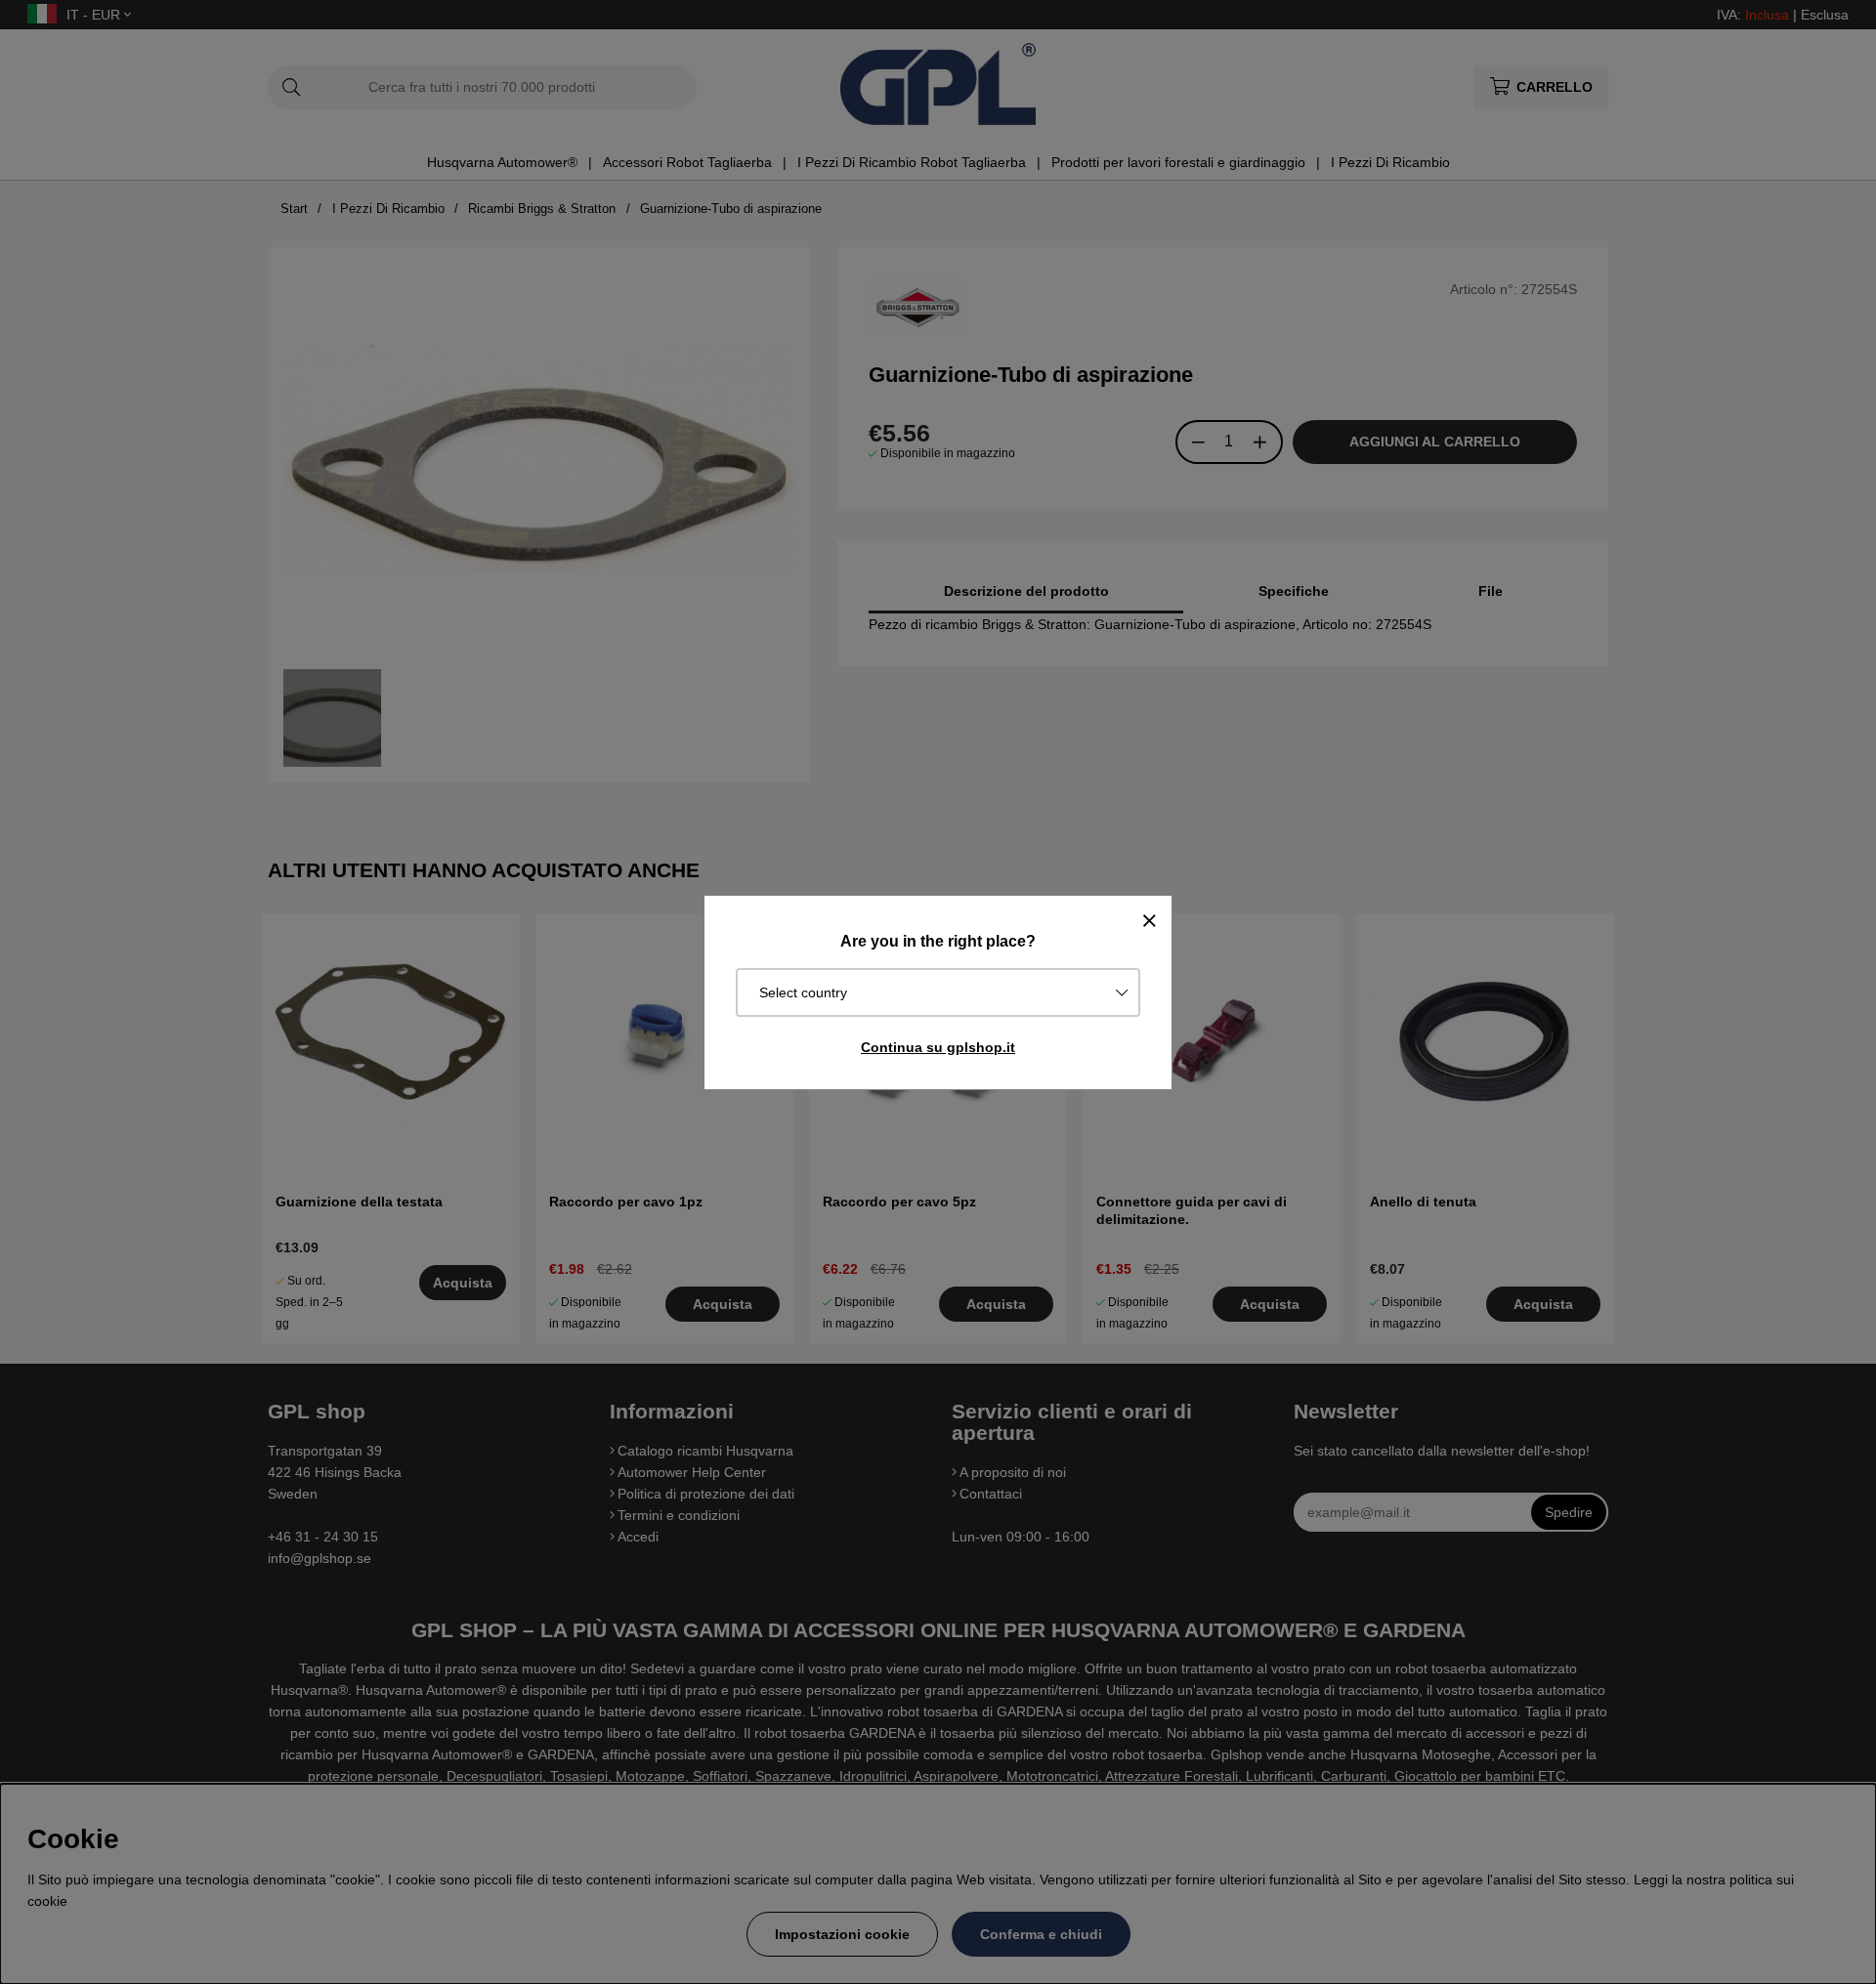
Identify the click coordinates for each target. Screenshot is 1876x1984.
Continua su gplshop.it (938, 1047)
